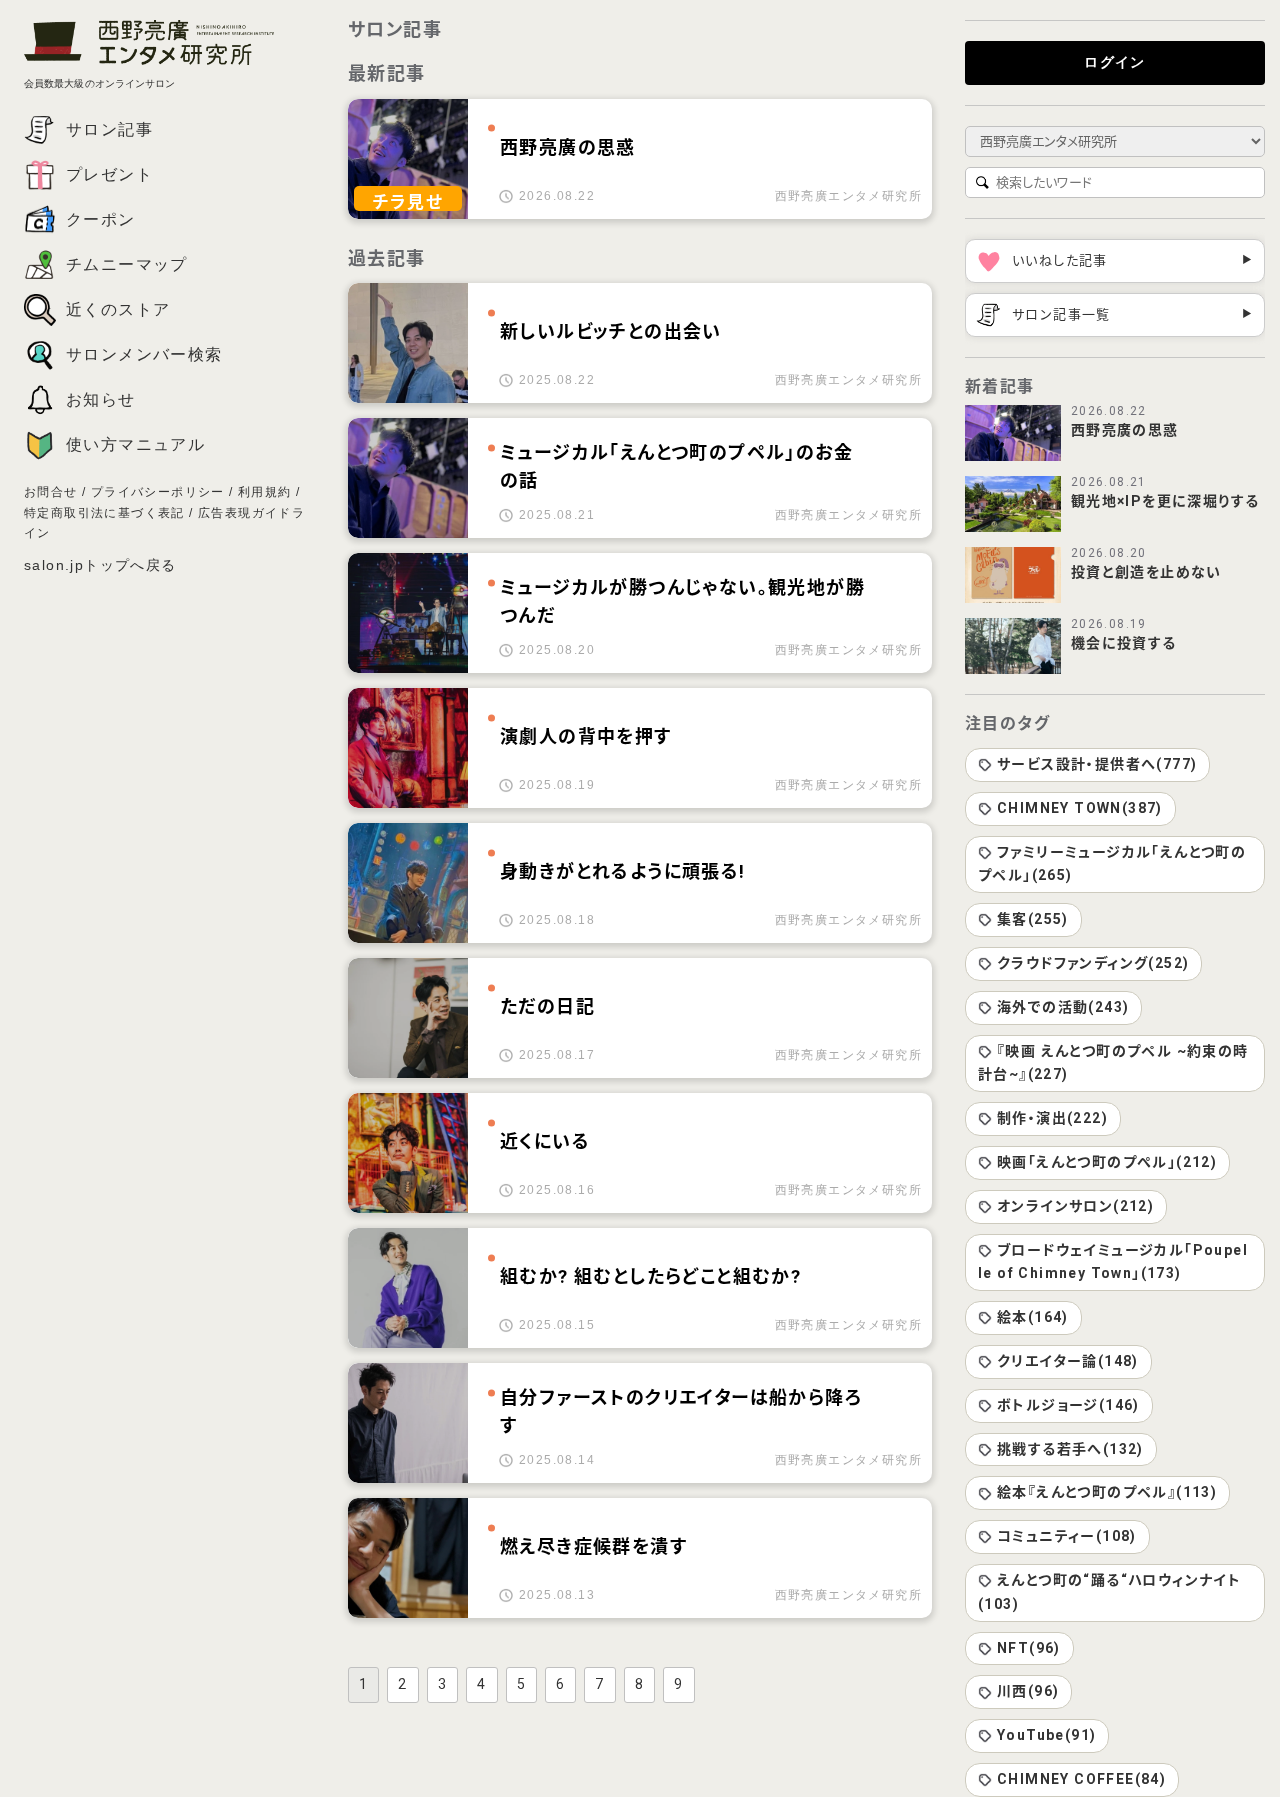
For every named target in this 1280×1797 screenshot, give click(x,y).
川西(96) (1028, 1691)
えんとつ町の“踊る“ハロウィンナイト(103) (1109, 1592)
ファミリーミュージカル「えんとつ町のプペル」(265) (1112, 864)
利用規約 (265, 492)
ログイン (1115, 62)
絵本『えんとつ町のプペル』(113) (1107, 1492)
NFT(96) (1029, 1648)
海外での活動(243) (1063, 1007)
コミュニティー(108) (1067, 1536)
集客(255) (1033, 919)
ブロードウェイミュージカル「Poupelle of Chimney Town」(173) (1113, 1262)
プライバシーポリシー (158, 492)
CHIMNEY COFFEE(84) (1081, 1779)
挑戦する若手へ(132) (1070, 1449)
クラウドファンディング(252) (1093, 963)
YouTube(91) (1046, 1735)
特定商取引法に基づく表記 (104, 513)
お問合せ (51, 492)
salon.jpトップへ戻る (100, 565)
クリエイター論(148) (1068, 1361)
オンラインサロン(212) (1075, 1206)
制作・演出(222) (1052, 1118)
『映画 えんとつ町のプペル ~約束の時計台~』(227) (1113, 1063)
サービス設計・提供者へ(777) (1097, 764)
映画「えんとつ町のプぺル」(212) (1107, 1162)
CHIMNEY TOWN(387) (1080, 808)
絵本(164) (1033, 1317)
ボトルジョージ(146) (1068, 1405)
